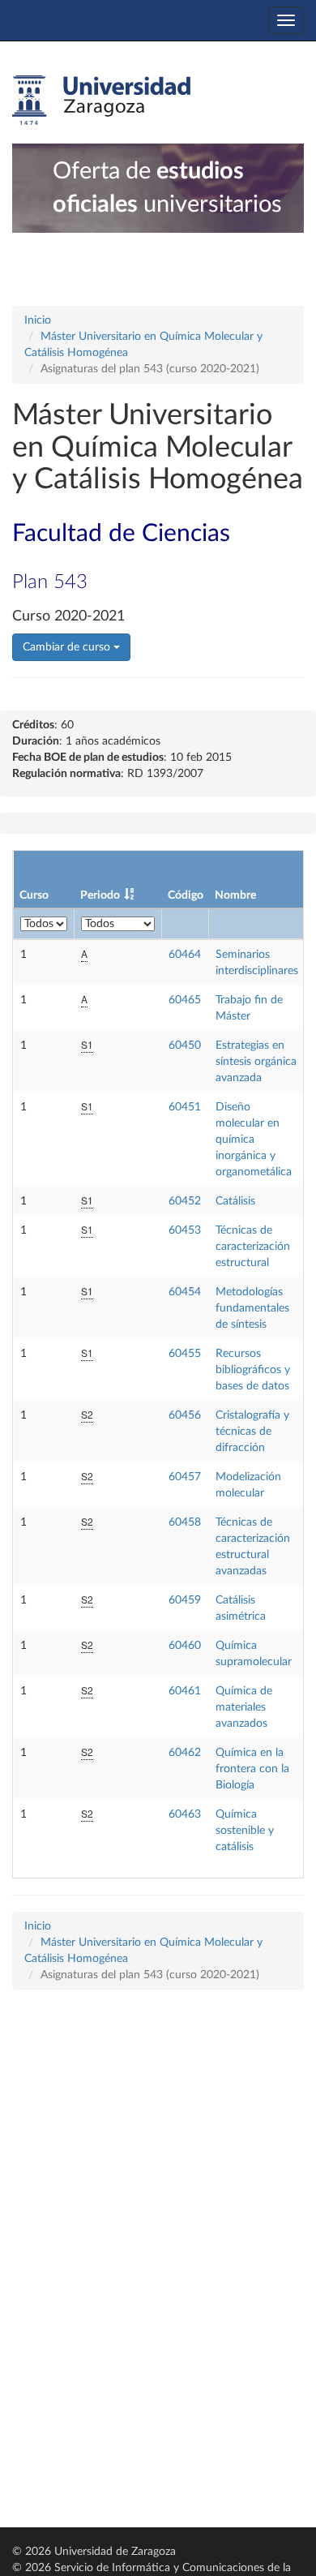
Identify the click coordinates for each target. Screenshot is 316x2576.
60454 (185, 1292)
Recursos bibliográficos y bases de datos (253, 1370)
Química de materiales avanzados (244, 1707)
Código (186, 895)
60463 (185, 1814)
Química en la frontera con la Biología (252, 1769)
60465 (185, 1000)
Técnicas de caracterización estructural (253, 1247)
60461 (185, 1691)
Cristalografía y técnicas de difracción (252, 1432)
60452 (185, 1201)
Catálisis (235, 1201)
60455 (185, 1354)
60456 (185, 1415)
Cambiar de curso (68, 647)
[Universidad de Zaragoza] (101, 101)
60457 (185, 1477)
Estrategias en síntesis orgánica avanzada (256, 1062)
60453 (185, 1230)
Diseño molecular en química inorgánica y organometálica (254, 1140)
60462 (185, 1753)
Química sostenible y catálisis (245, 1831)
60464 (185, 955)
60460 (185, 1646)
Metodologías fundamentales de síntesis (252, 1308)
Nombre (235, 895)
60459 (185, 1600)
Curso (34, 895)
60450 (185, 1045)
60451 (185, 1107)
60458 (185, 1522)
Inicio (38, 320)
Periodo (100, 895)
